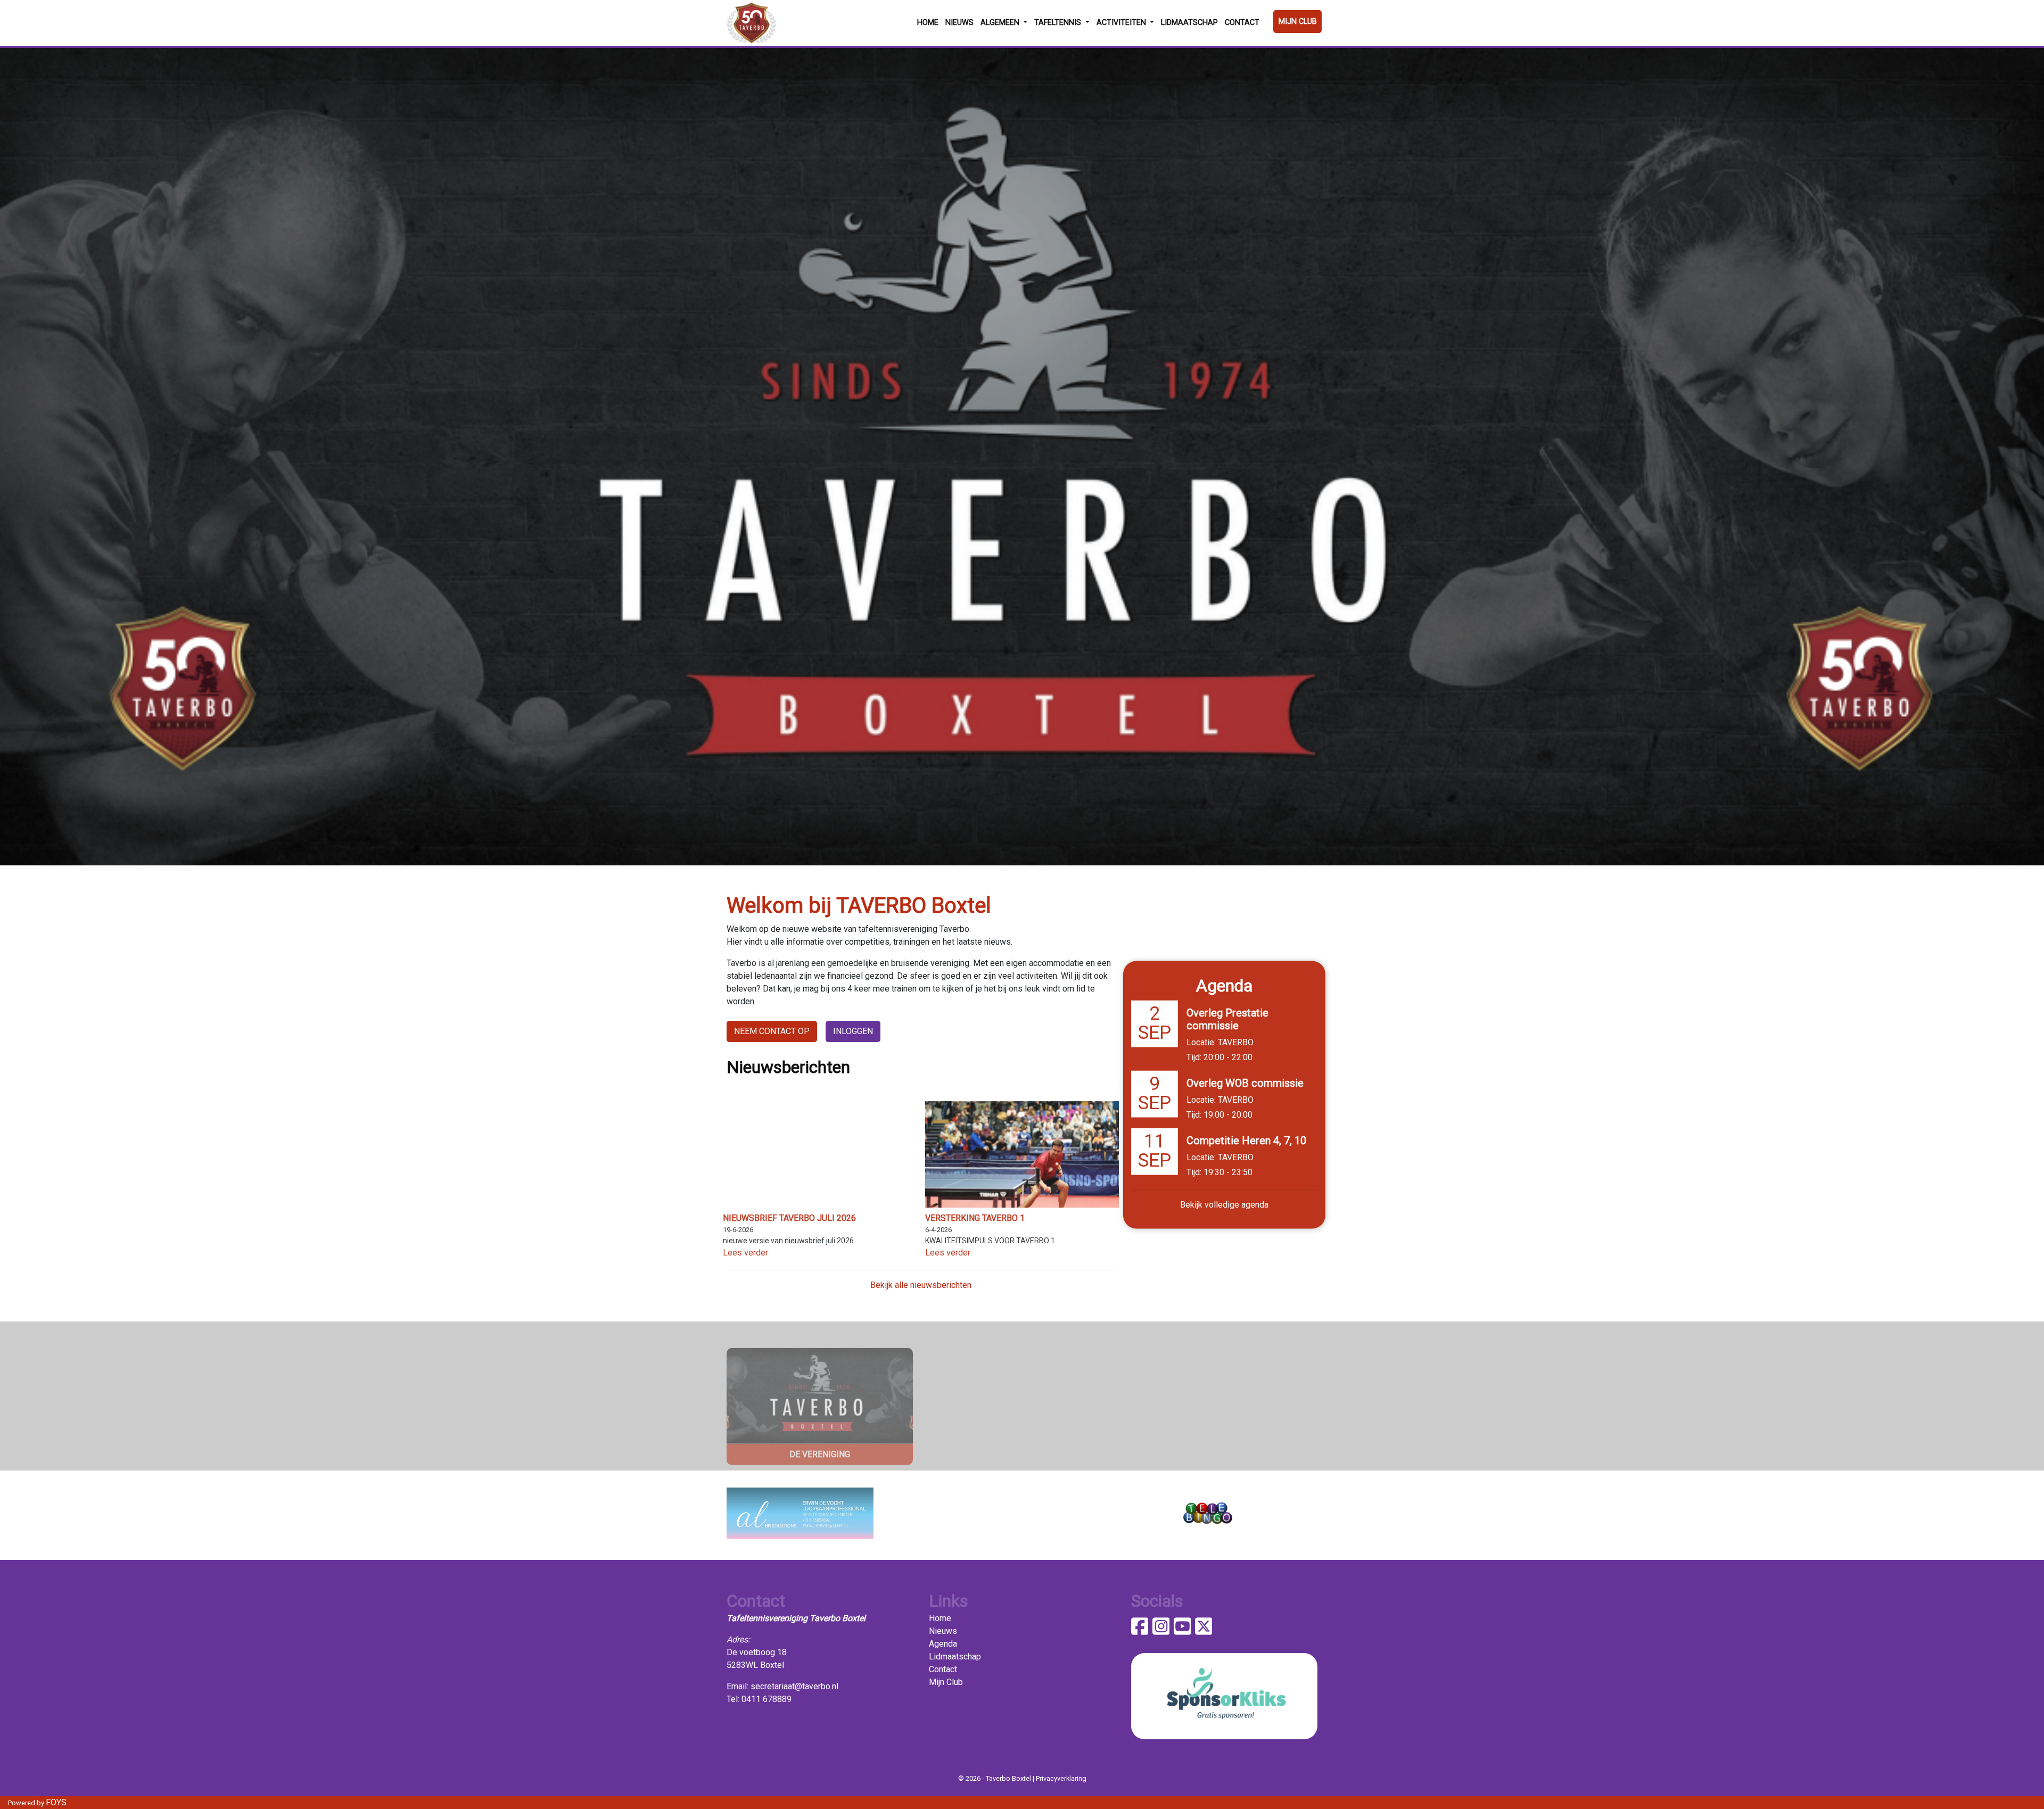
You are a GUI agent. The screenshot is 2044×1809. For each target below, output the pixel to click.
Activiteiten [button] (1122, 23)
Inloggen (853, 1031)
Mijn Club (1298, 22)
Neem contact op (772, 1031)
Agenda (943, 1644)
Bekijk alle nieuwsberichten (921, 1285)
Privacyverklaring (1061, 1778)
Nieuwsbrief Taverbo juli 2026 (789, 1218)
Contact (1242, 23)
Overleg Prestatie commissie (1227, 1019)
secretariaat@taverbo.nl (794, 1686)
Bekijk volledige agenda (1224, 1205)
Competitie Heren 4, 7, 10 (1246, 1141)
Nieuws (959, 23)
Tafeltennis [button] (1059, 23)
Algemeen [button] (1001, 23)
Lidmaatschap (1189, 23)
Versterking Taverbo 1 (975, 1218)
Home (928, 23)
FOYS (56, 1802)
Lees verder (745, 1253)
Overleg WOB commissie (1245, 1083)
